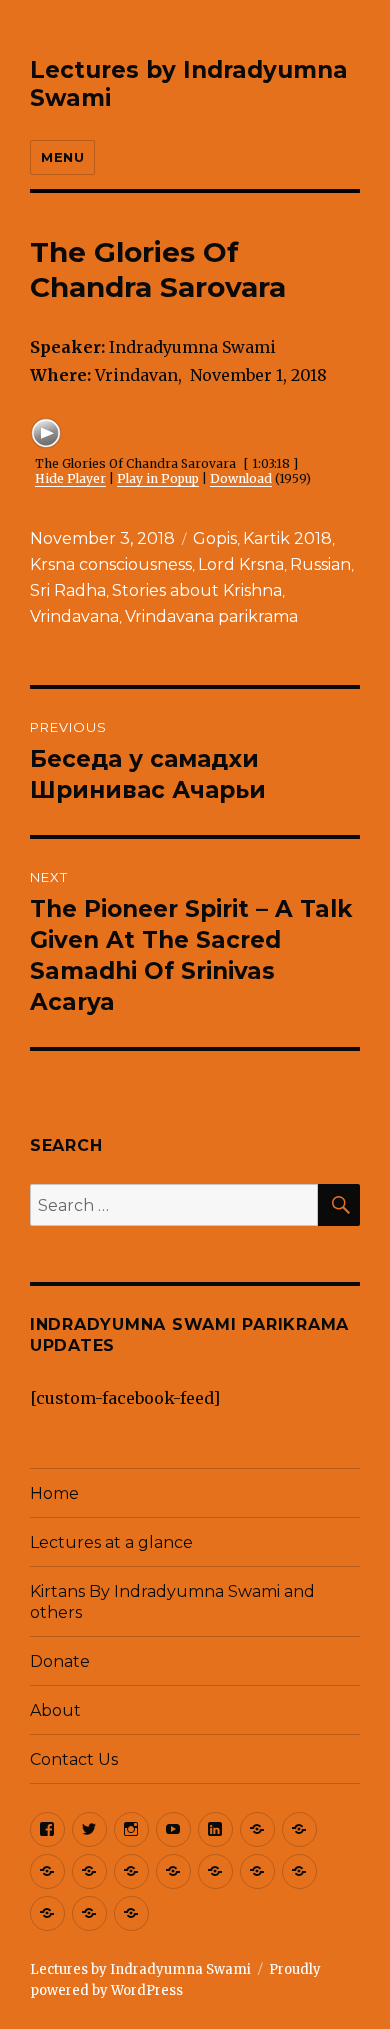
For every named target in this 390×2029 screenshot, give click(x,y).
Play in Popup (158, 478)
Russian (320, 564)
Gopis (215, 538)
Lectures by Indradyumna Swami (140, 1969)
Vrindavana (74, 616)
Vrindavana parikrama (211, 616)
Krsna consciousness (111, 564)
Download (241, 478)
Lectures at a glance (111, 1542)
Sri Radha (68, 590)
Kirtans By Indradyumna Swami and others (172, 1602)
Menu (62, 157)
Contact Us (74, 1759)
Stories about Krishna (197, 590)
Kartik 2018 (287, 538)
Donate (60, 1661)
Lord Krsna (241, 564)
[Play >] (46, 433)
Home (54, 1493)
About (55, 1710)
